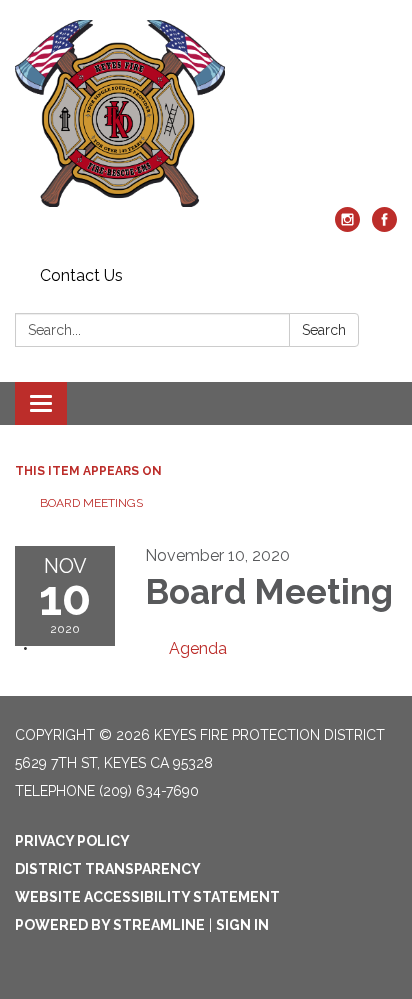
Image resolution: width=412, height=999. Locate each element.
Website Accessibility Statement (147, 897)
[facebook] (384, 226)
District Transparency (108, 869)
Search (324, 330)
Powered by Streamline (110, 925)
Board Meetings (91, 503)
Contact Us (81, 275)
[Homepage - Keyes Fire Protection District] (206, 113)
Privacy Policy (72, 841)
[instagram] (347, 226)
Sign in (242, 925)
